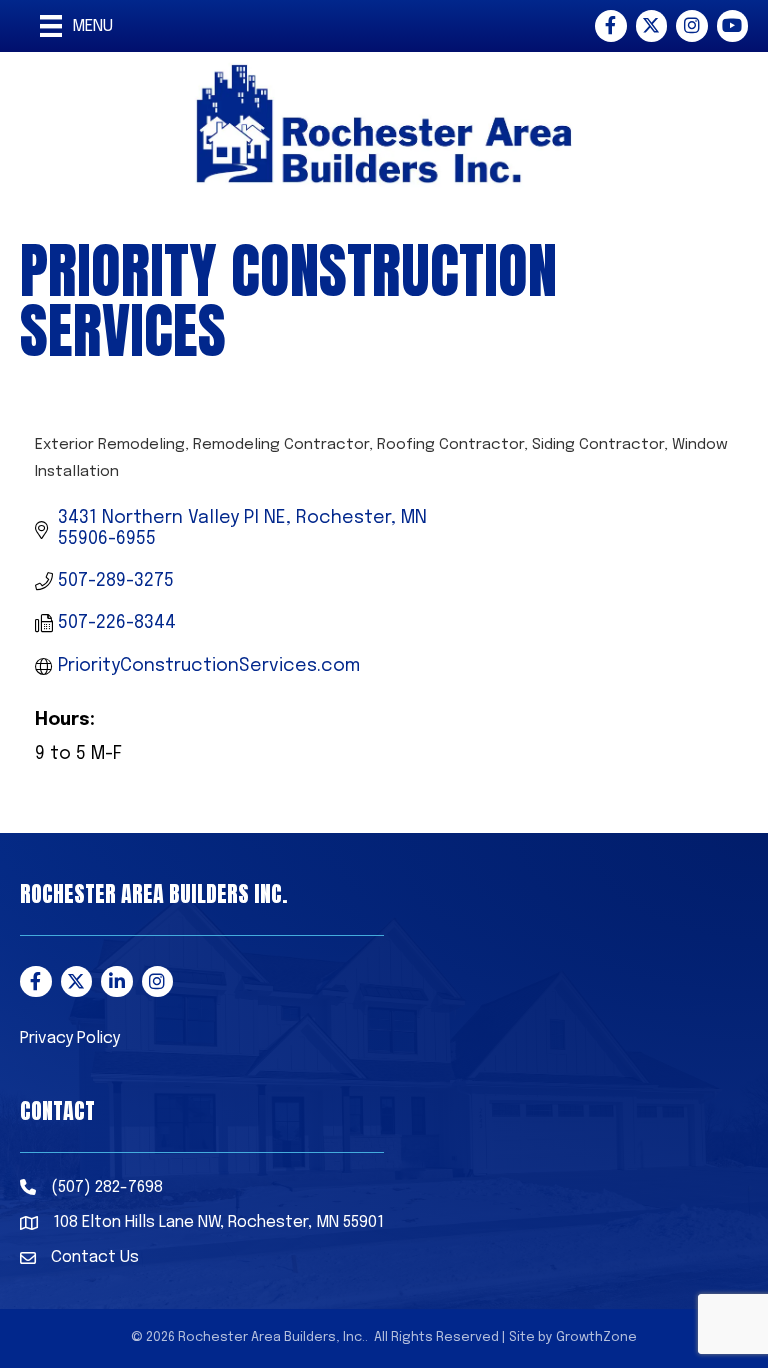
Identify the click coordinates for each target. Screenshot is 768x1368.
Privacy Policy (70, 1038)
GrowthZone (596, 1337)
